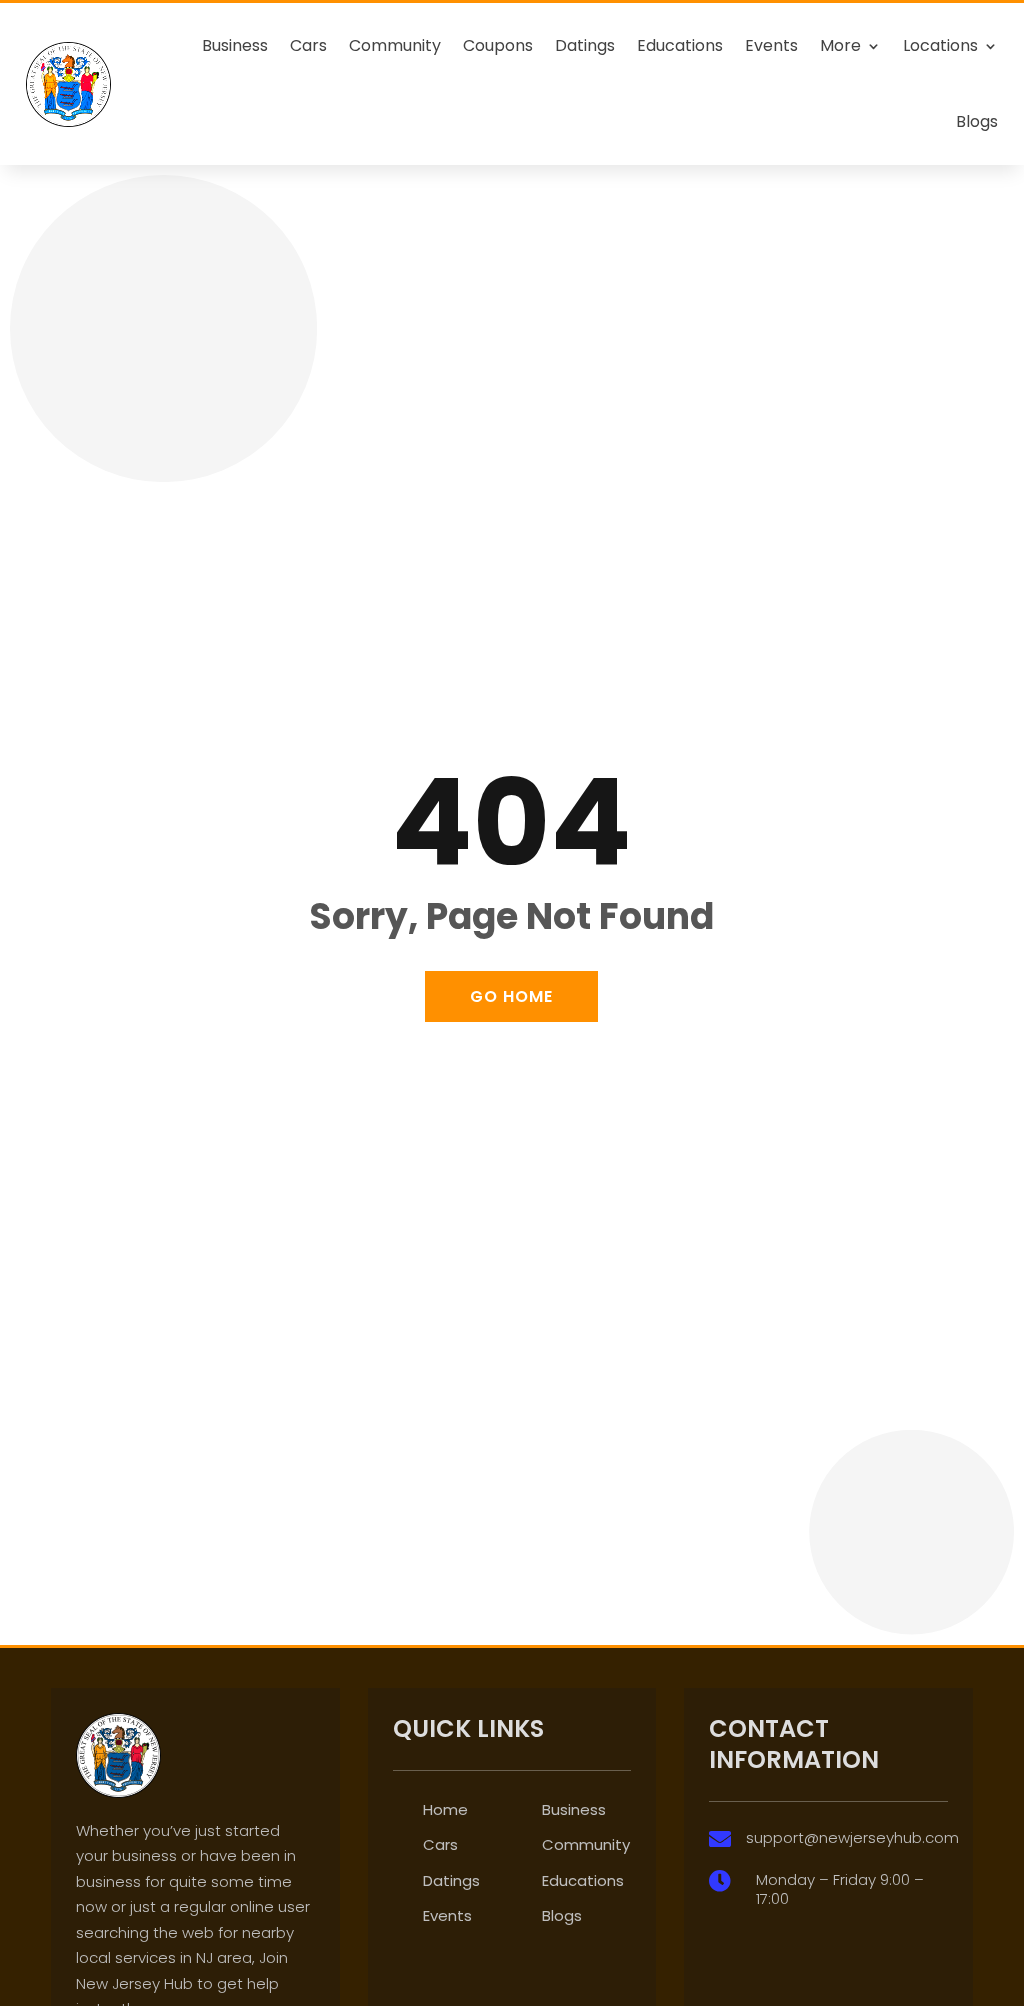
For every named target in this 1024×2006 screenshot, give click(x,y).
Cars (308, 45)
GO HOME (511, 996)
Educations (680, 45)
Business (235, 45)
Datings (585, 45)
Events (771, 45)
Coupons (498, 45)
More (840, 45)
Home (445, 1809)
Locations (940, 45)
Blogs (977, 121)
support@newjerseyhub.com (852, 1837)
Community (395, 45)
